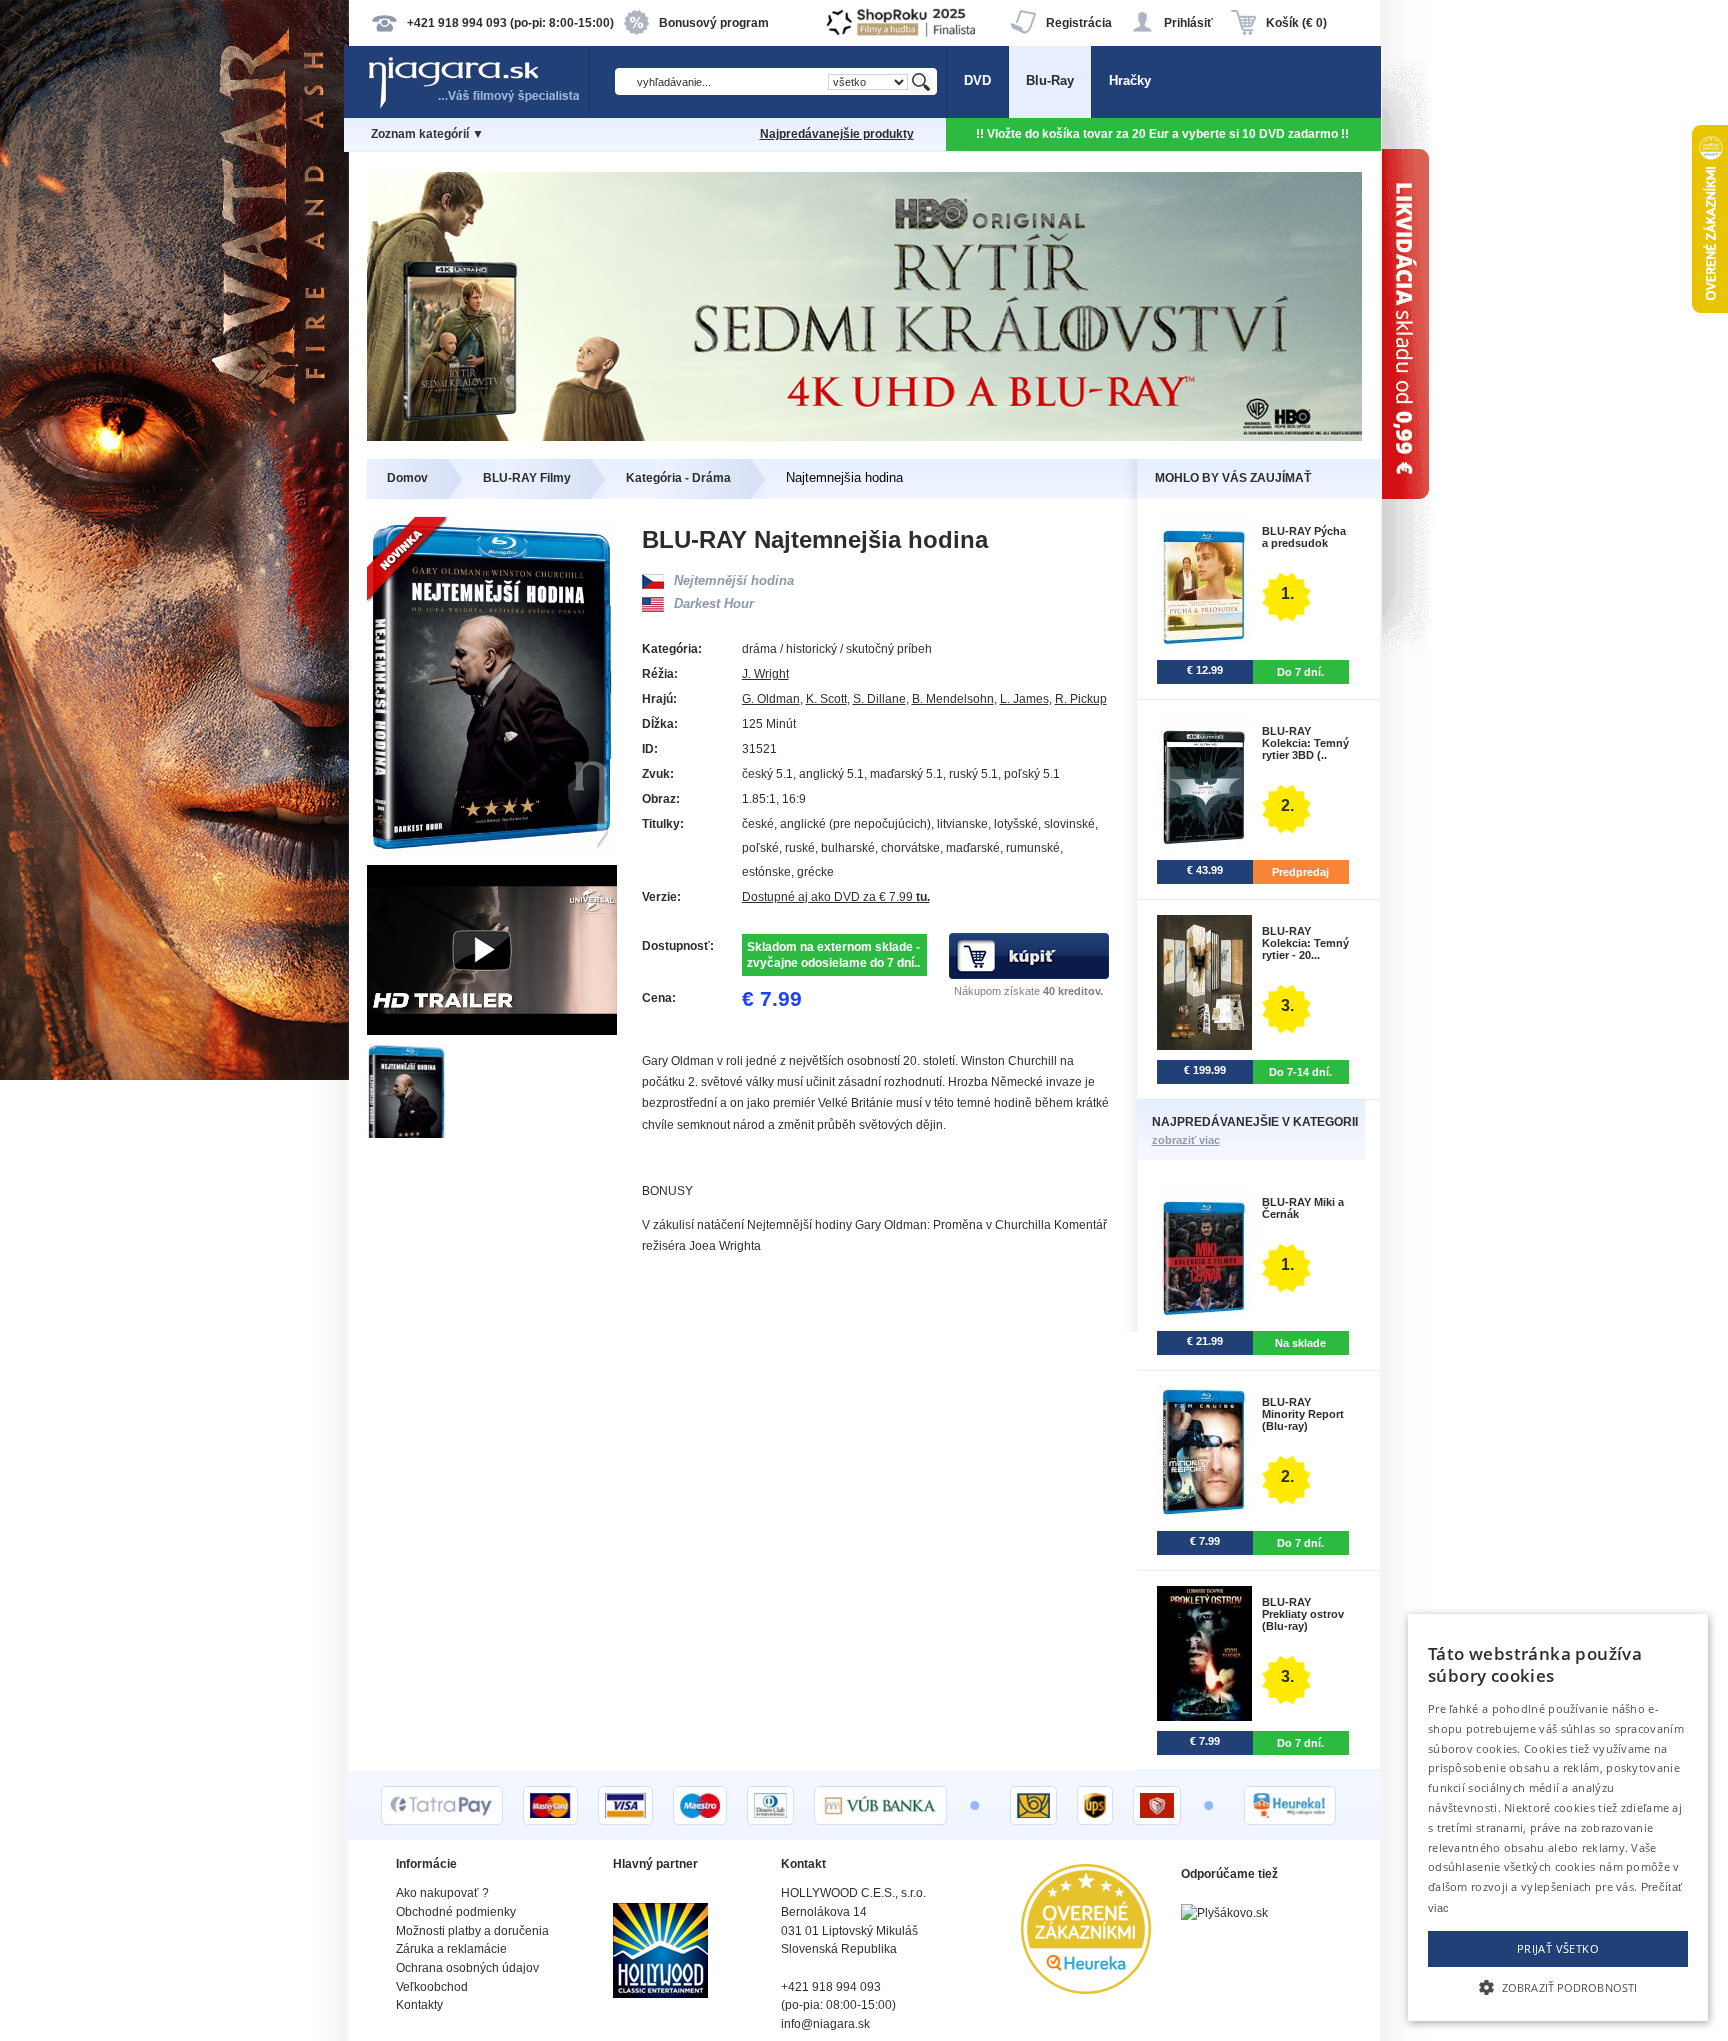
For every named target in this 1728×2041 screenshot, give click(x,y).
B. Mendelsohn (953, 699)
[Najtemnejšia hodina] (407, 1133)
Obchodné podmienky (456, 1912)
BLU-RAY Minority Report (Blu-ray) (1303, 1414)
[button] (1558, 1986)
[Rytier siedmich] (864, 436)
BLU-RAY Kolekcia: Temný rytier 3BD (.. (1305, 743)
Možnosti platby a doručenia (472, 1931)
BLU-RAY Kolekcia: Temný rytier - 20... (1305, 943)
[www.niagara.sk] (478, 106)
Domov (407, 478)
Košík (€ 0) (1296, 23)
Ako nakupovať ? (442, 1893)
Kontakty (419, 2005)
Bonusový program (714, 23)
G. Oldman (771, 699)
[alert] (1558, 1817)
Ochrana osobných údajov (467, 1968)
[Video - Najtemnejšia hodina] (492, 1030)
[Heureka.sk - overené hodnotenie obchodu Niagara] (1086, 1989)
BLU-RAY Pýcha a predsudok (1304, 537)
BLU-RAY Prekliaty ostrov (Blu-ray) (1303, 1614)
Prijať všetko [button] (1558, 1948)
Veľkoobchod (432, 1987)
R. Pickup (1081, 699)
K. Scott (826, 699)
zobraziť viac (1186, 1140)
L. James (1024, 699)
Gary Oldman (678, 1061)
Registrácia (1079, 23)
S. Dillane (879, 699)
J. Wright (765, 674)
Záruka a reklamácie (451, 1949)
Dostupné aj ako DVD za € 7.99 (836, 897)
